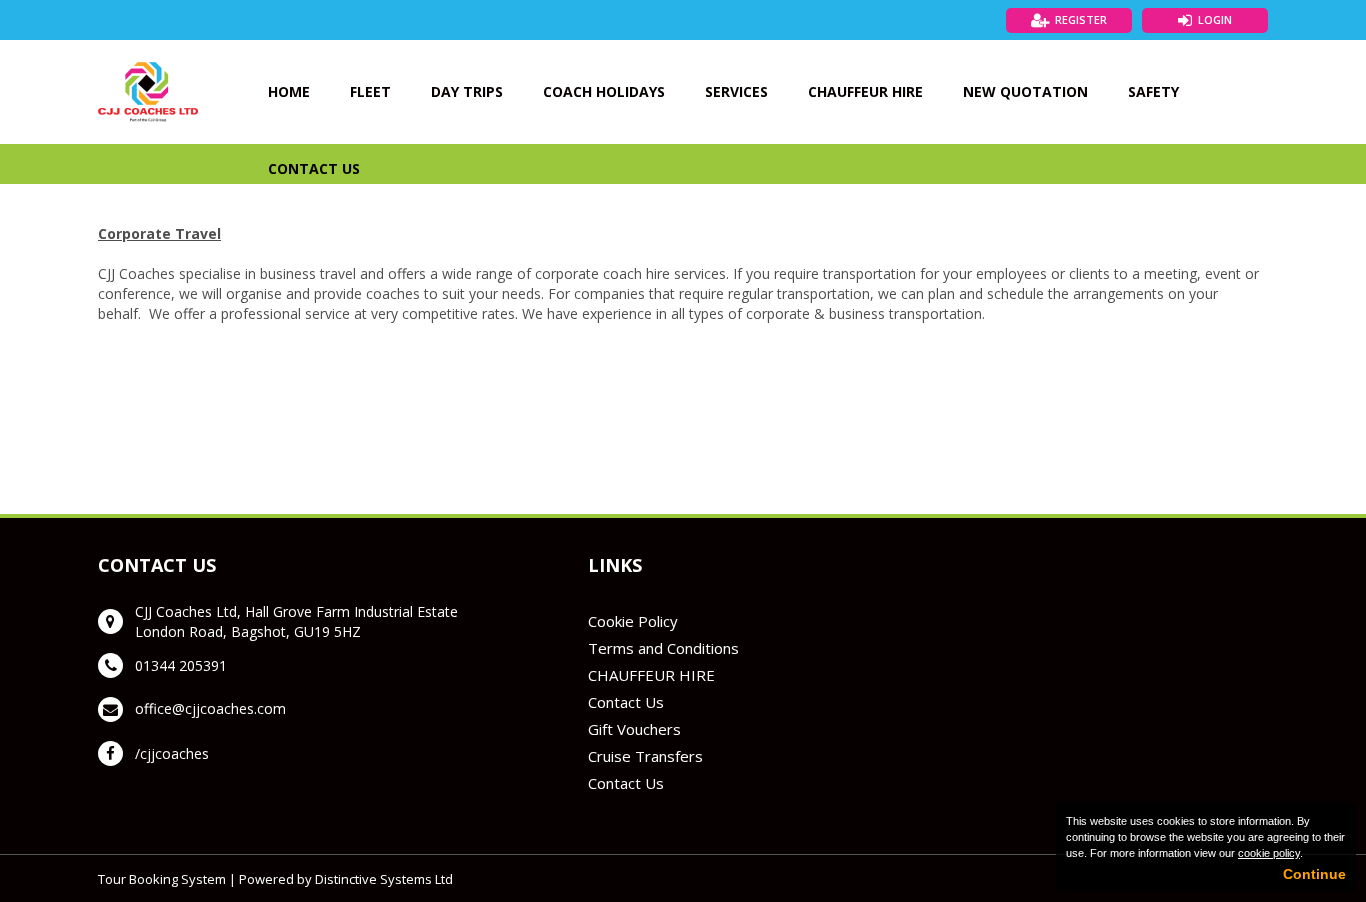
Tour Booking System (162, 879)
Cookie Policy (633, 621)
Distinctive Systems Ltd (384, 879)
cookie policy (1269, 853)
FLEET (370, 91)
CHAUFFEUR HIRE (865, 91)
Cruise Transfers (645, 756)
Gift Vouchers (634, 729)
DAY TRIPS (467, 91)
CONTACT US (314, 168)
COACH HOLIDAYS (604, 91)
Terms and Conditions (663, 648)
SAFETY (1153, 91)
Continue (1314, 874)
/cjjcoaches (172, 753)
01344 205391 (181, 665)
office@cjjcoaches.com (210, 708)
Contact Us (626, 702)
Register (1081, 19)
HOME (289, 91)
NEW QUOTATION (1025, 91)
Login (1215, 19)
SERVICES (736, 91)
